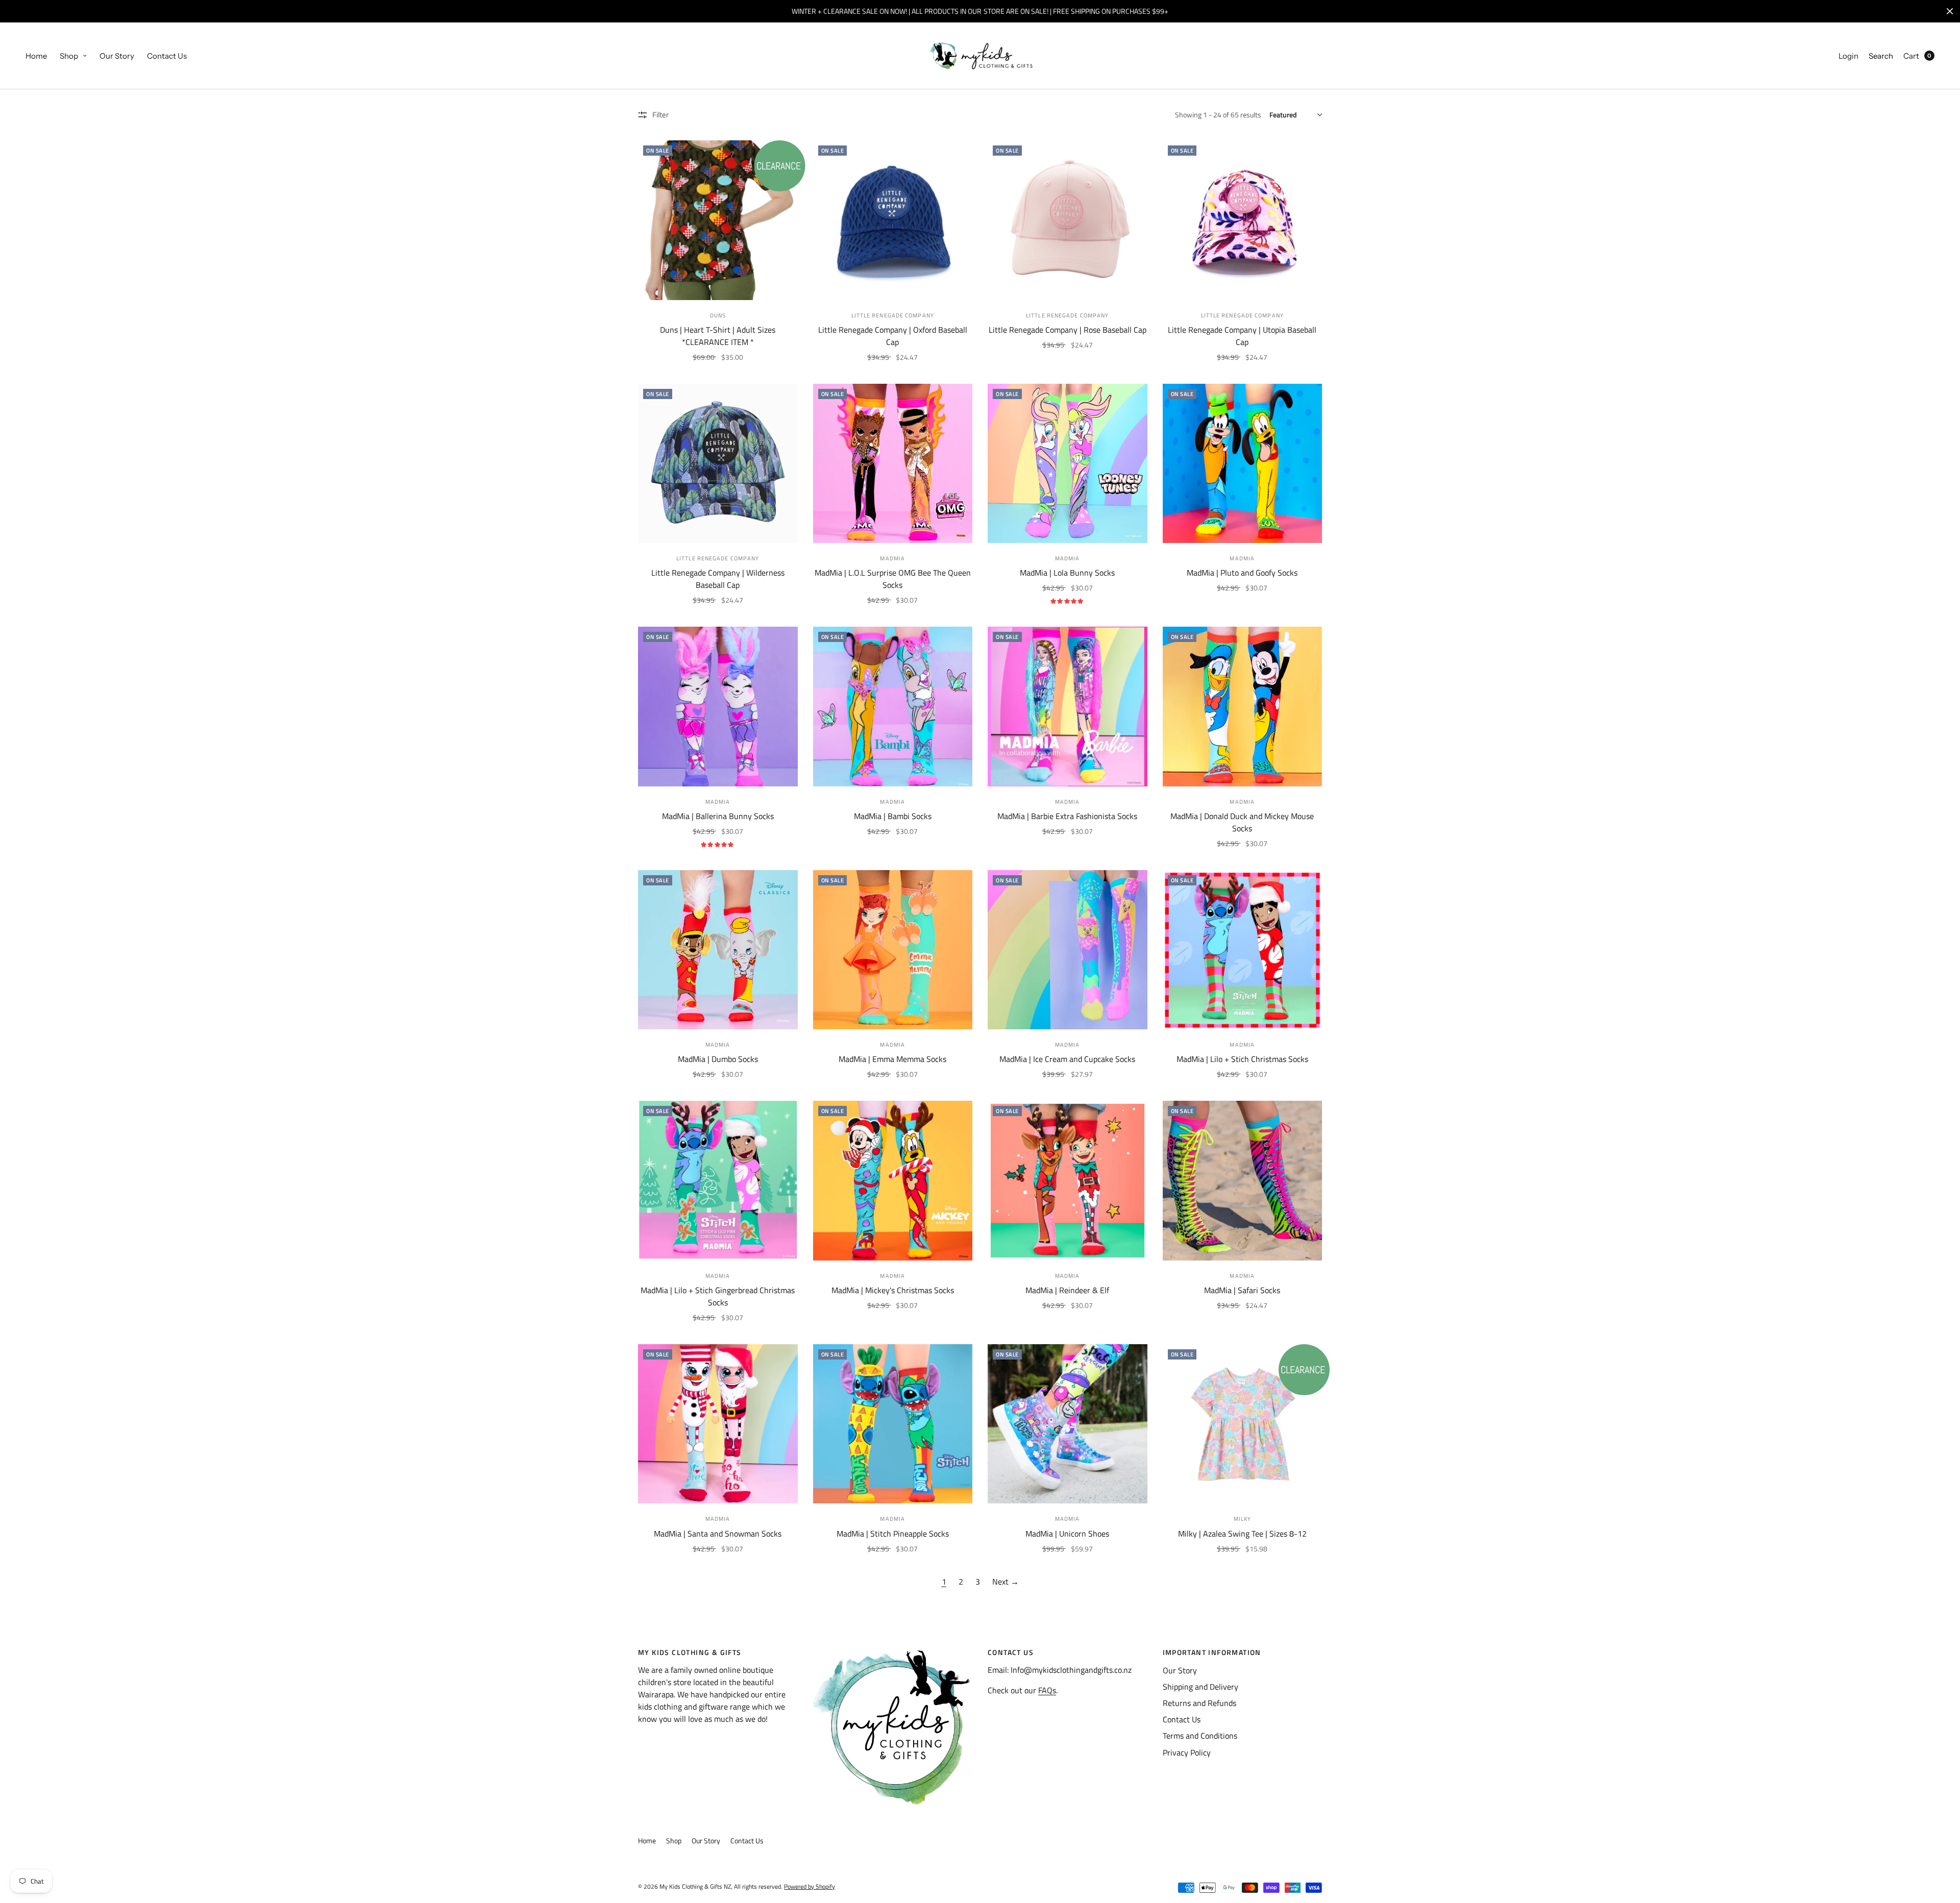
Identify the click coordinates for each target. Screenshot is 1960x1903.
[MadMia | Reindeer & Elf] (1068, 1181)
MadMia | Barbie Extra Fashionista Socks (1067, 816)
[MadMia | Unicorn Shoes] (1068, 1424)
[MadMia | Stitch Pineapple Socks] (893, 1424)
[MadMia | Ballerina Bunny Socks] (718, 707)
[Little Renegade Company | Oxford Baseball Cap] (893, 220)
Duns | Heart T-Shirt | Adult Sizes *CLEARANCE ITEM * (718, 336)
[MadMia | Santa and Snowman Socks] (718, 1424)
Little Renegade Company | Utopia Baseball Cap (1242, 336)
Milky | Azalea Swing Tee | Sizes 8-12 (1242, 1534)
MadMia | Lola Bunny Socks (1067, 573)
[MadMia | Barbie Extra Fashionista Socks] (1068, 707)
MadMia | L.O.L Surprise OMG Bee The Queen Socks (893, 579)
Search (1881, 56)
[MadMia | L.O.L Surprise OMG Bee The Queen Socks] (893, 464)
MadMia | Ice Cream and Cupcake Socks (1067, 1059)
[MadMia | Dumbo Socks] (718, 950)
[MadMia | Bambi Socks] (893, 707)
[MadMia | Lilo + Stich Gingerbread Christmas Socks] (718, 1181)
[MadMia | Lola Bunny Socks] (1068, 464)
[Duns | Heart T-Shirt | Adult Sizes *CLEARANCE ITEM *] (718, 220)
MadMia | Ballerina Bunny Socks (718, 816)
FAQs (1047, 1690)
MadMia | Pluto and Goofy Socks (1242, 573)
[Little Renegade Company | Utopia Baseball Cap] (1243, 220)
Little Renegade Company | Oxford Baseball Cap (893, 336)
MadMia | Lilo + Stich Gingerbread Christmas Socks (718, 1296)
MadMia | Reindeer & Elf (1067, 1290)
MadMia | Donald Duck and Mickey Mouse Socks (1242, 822)
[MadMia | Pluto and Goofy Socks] (1243, 464)
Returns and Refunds (1199, 1703)
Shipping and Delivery (1200, 1687)
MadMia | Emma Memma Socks (892, 1059)
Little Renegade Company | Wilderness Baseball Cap (718, 579)
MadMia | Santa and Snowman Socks (718, 1534)
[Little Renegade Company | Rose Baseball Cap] (1068, 220)
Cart (1911, 56)
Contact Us (167, 56)
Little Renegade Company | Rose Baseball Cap (1068, 330)
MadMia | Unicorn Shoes (1067, 1534)
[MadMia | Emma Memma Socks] (893, 950)
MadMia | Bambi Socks (893, 816)
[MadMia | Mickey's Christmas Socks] (893, 1181)
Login (1848, 56)
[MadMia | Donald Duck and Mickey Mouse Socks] (1243, 707)
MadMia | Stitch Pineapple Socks (893, 1534)
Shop (69, 56)
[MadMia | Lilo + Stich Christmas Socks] (1243, 950)
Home (36, 56)
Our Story (117, 56)
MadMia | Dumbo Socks (718, 1059)
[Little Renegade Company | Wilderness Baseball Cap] (718, 464)
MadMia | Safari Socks (1242, 1290)
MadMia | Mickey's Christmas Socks (893, 1290)
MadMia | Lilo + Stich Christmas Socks (1242, 1059)
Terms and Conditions (1200, 1736)
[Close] (1950, 11)
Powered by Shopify (810, 1886)
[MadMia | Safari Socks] (1243, 1181)
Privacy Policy (1187, 1752)
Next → (1006, 1581)
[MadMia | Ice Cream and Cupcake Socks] (1068, 950)
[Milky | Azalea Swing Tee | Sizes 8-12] (1243, 1424)
